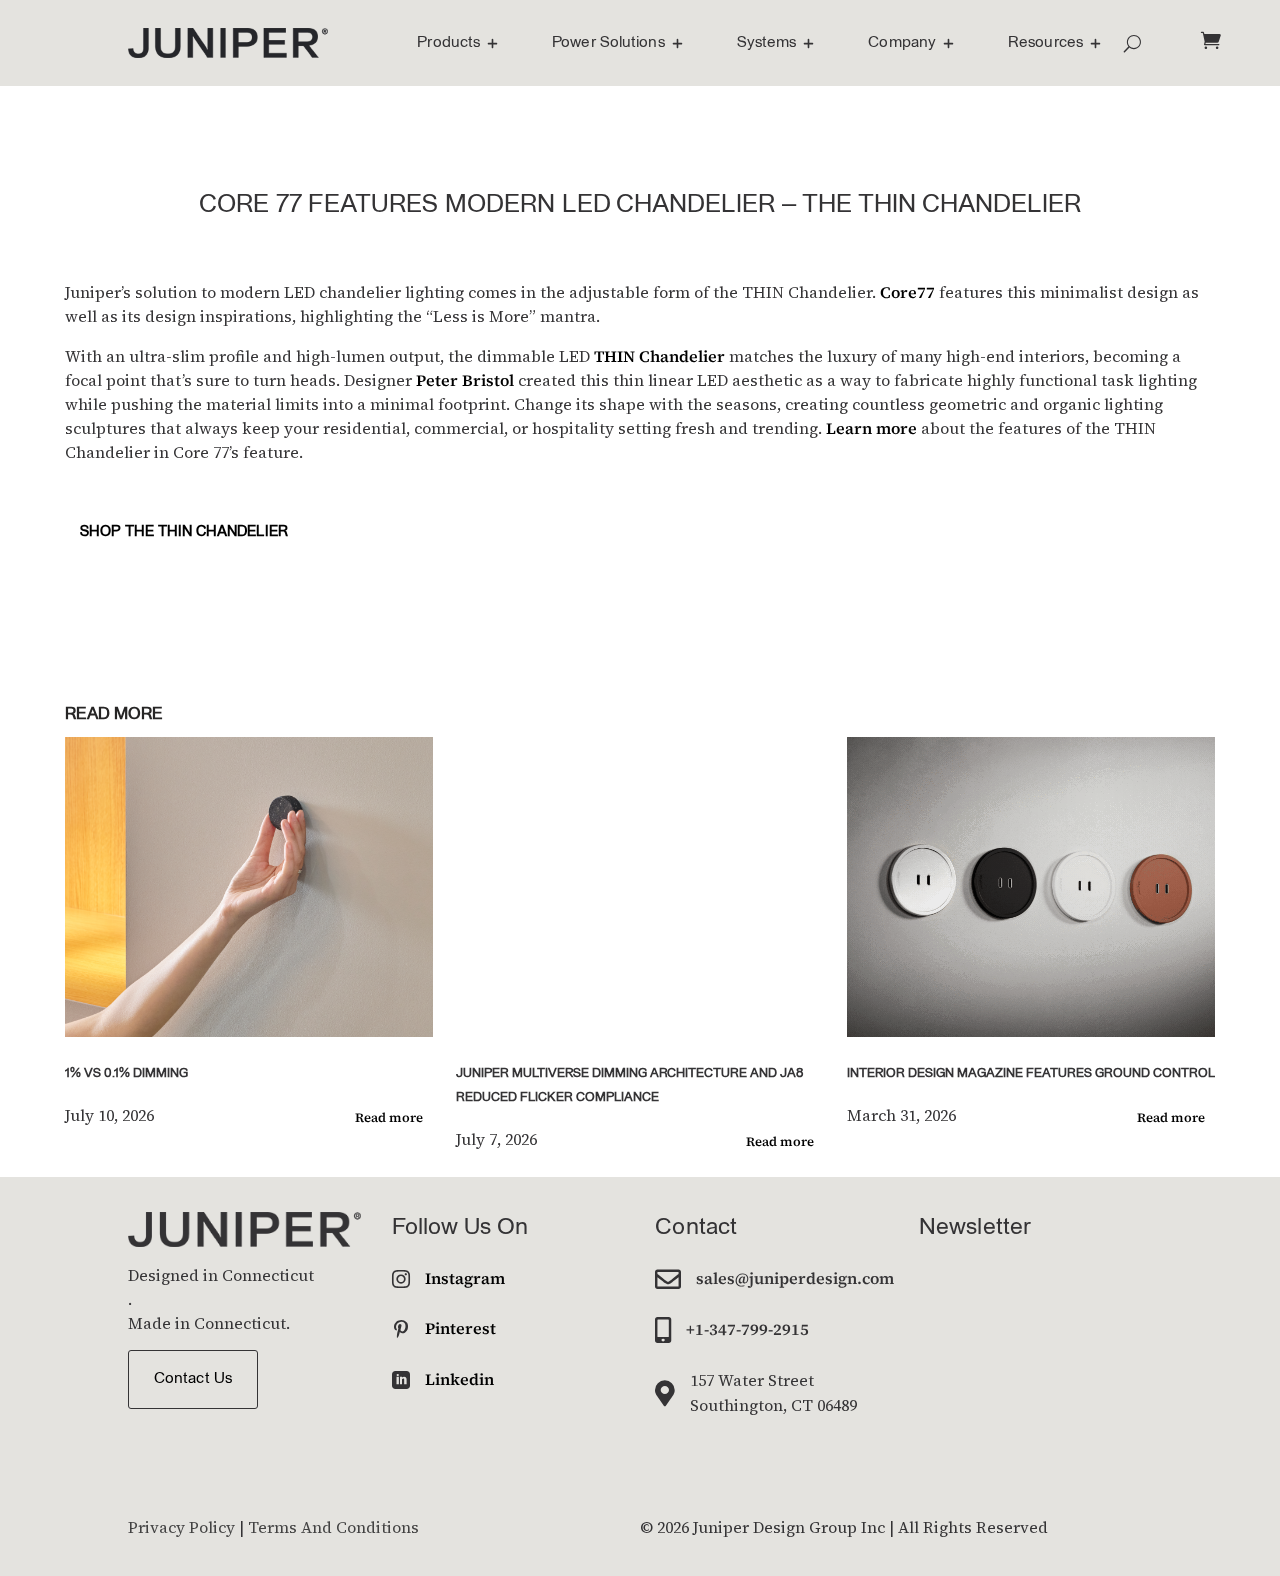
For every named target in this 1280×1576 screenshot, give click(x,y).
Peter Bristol (465, 380)
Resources (1045, 43)
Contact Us (193, 1379)
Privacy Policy (181, 1527)
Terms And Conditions (333, 1527)
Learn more (871, 428)
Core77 (907, 292)
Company (902, 43)
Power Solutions (608, 43)
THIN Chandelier (659, 356)
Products (448, 43)
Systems (767, 43)
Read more (389, 1117)
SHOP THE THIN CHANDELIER (184, 532)
